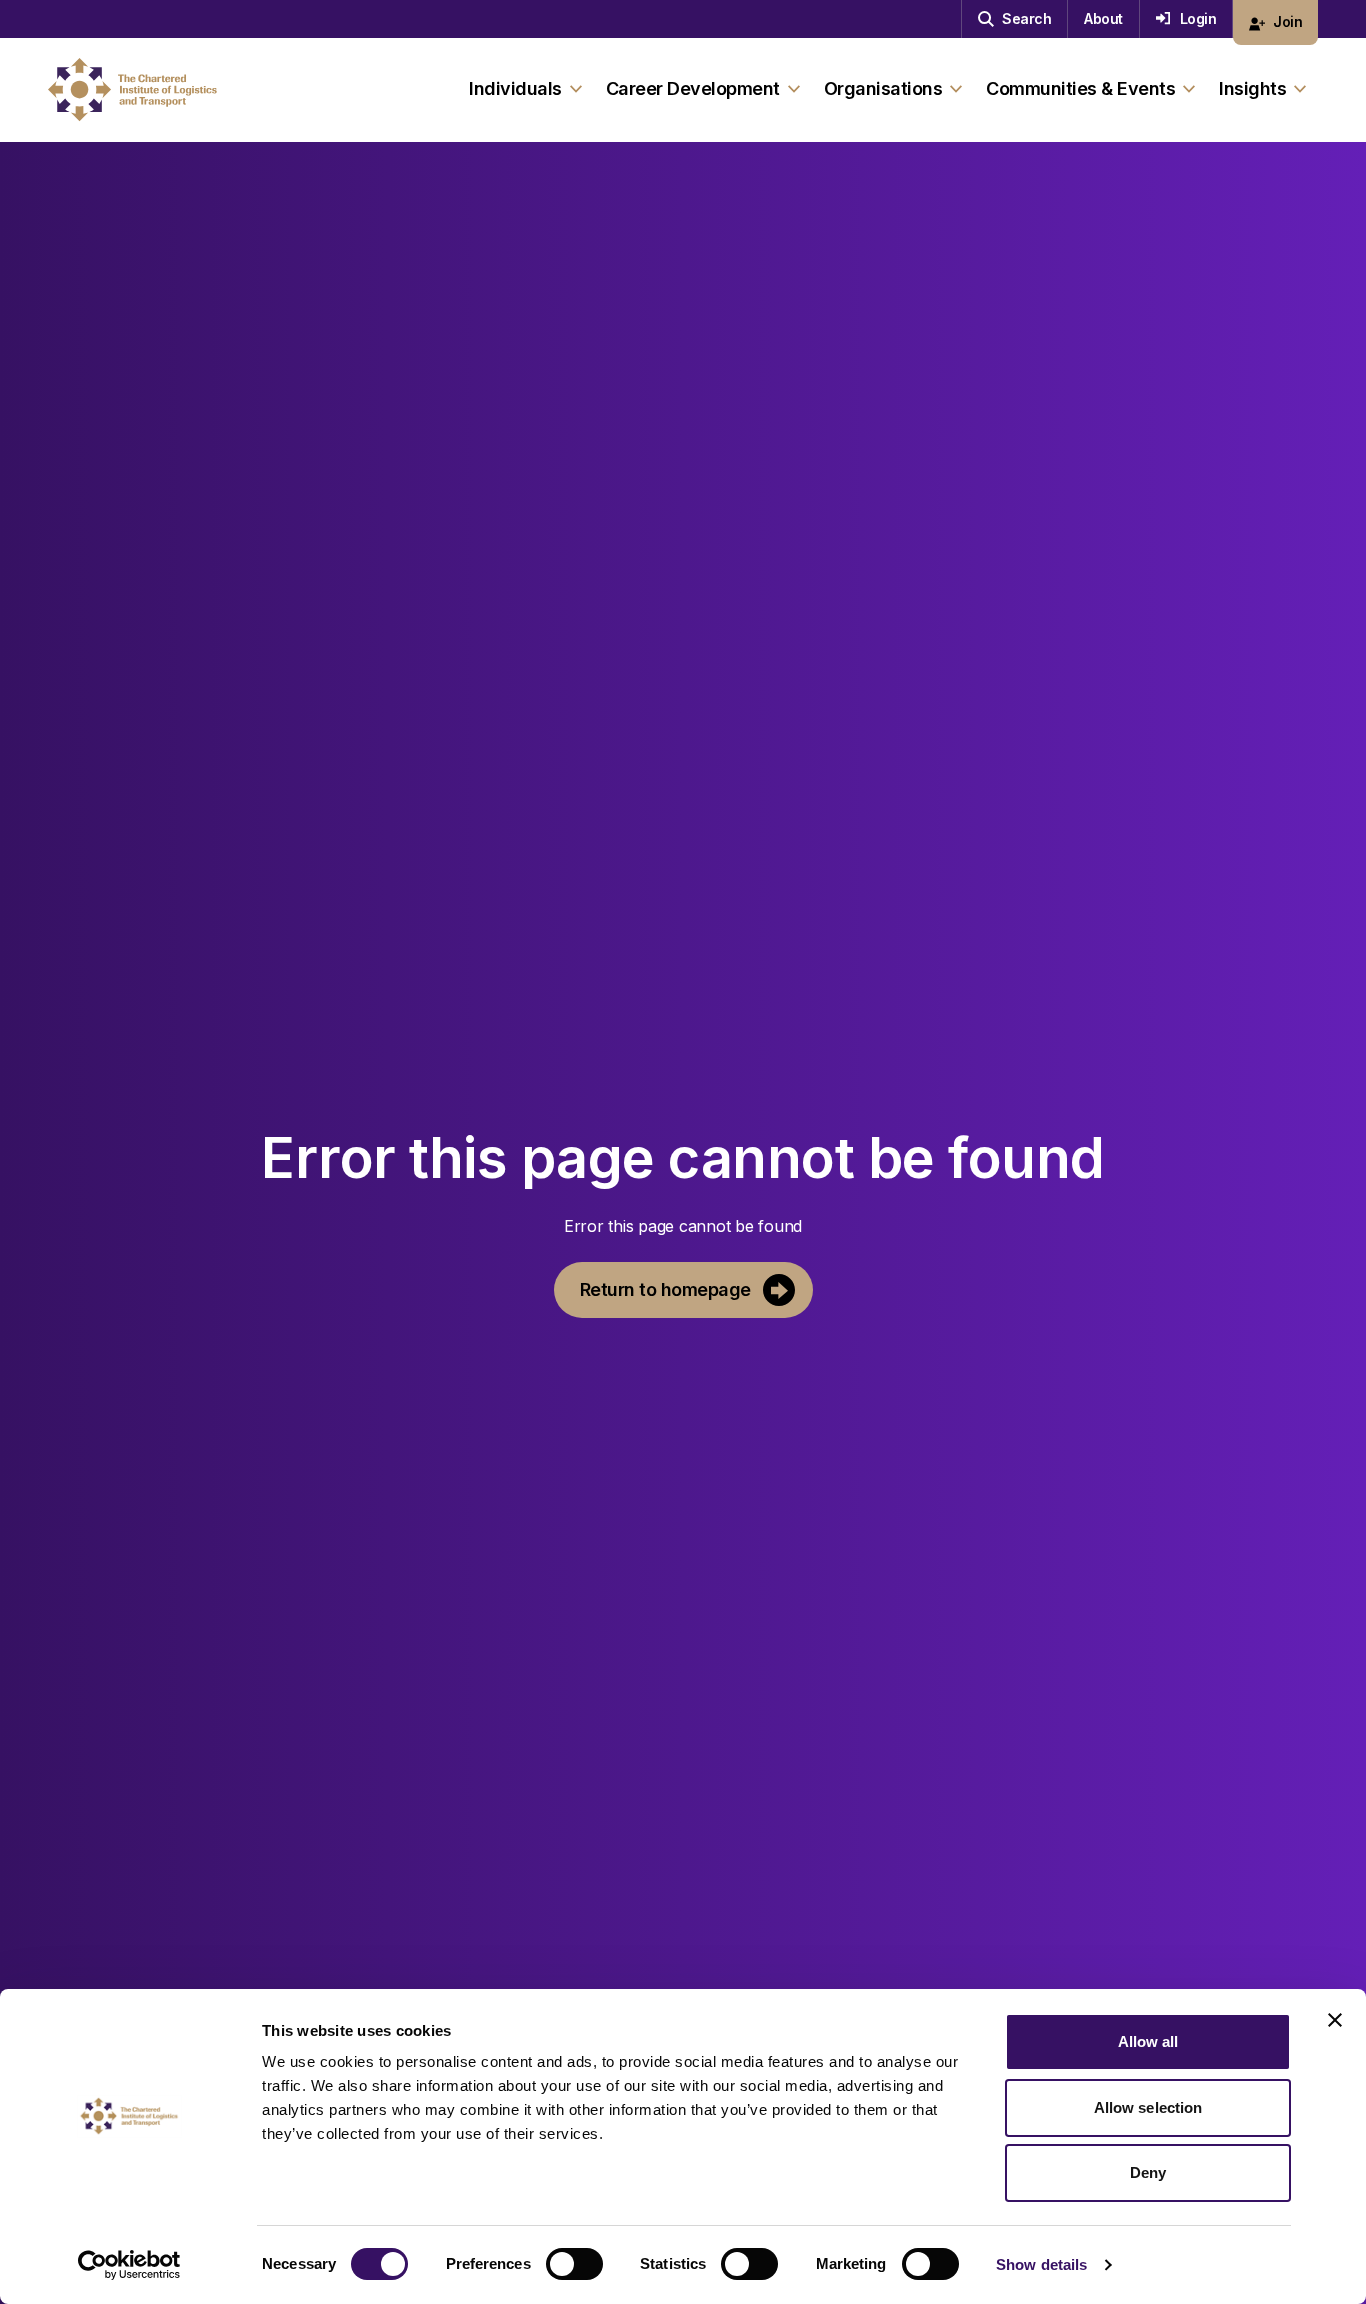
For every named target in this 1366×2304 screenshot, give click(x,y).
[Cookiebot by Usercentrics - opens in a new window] (129, 2265)
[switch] (574, 2264)
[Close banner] (1335, 2020)
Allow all (1148, 2041)
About (1103, 18)
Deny (1148, 2172)
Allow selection (1148, 2107)
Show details (1041, 2264)
